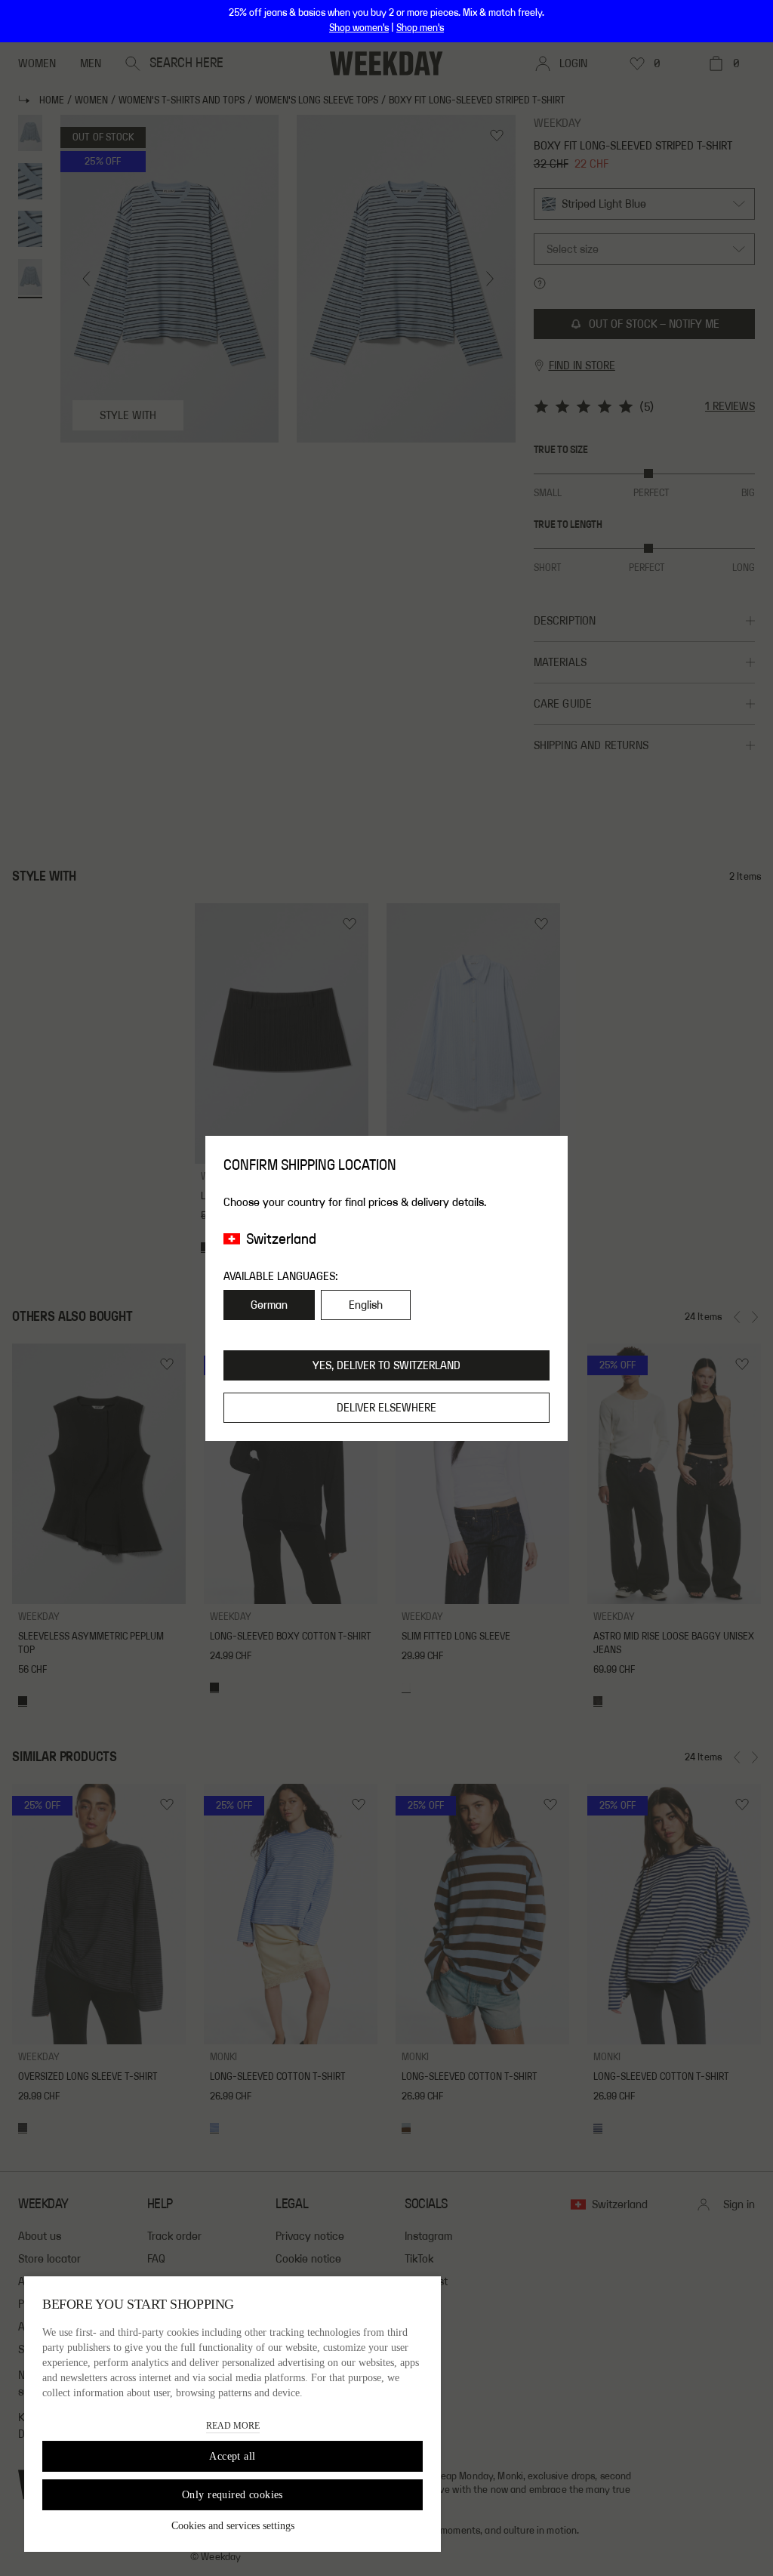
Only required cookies (233, 2495)
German (269, 1305)
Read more (233, 2426)
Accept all (232, 2456)
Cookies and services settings (233, 2526)
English (366, 1305)
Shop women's (359, 28)
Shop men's (420, 28)
